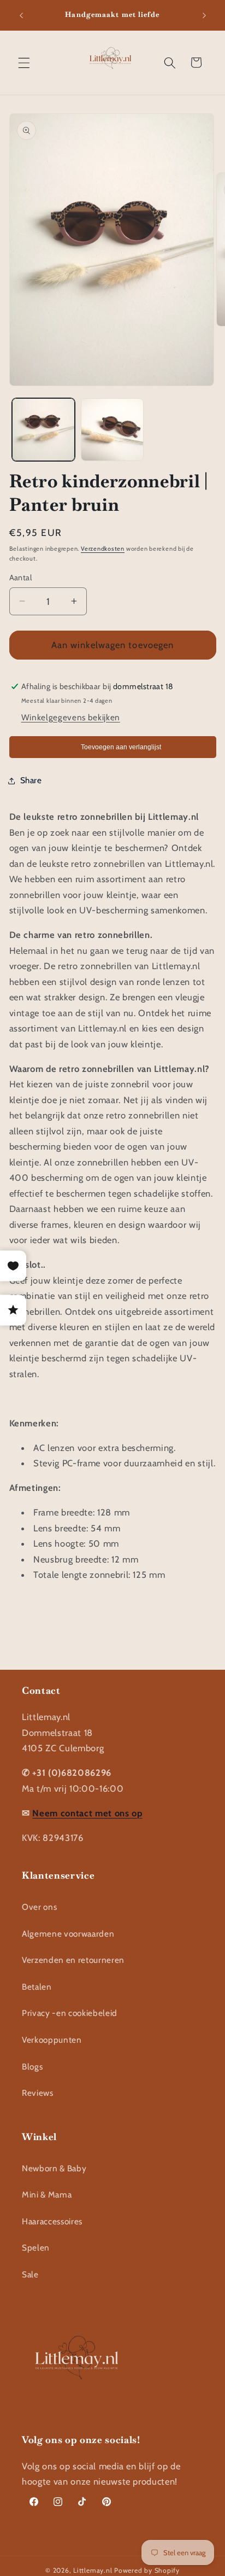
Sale (30, 2274)
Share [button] (31, 780)
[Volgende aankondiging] (204, 15)
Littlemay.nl (94, 2570)
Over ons (39, 1907)
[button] (24, 62)
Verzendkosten (103, 549)
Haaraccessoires (52, 2221)
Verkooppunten (52, 2040)
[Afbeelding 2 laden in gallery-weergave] (112, 430)
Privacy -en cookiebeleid (70, 2013)
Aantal (21, 578)
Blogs (32, 2067)
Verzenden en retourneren (73, 1960)
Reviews (38, 2093)
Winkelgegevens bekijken (71, 717)
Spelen (36, 2248)
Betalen (37, 1987)
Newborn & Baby (54, 2168)
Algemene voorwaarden (68, 1934)
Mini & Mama (47, 2195)
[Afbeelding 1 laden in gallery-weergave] (43, 430)
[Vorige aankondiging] (21, 15)
